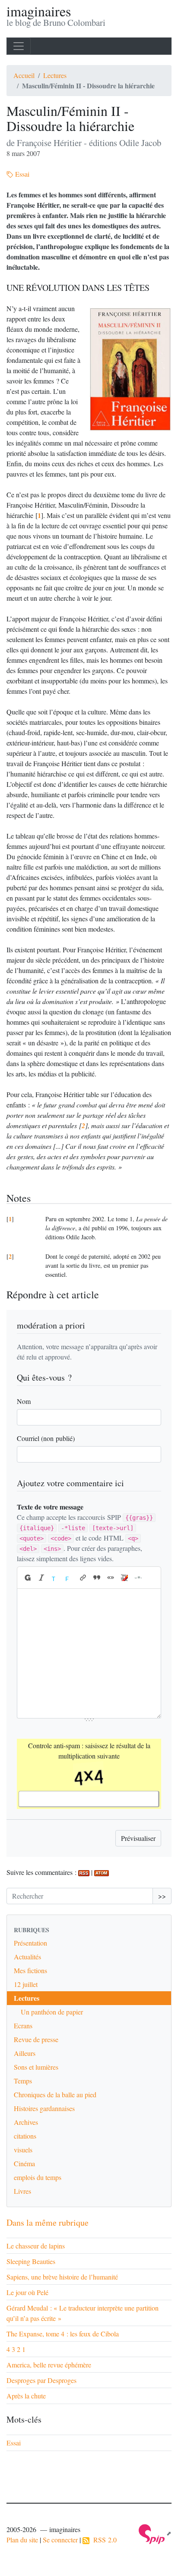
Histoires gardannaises (44, 2108)
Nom (24, 1401)
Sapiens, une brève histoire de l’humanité (62, 2277)
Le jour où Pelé (27, 2292)
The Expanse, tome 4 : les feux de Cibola (63, 2334)
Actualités (27, 1957)
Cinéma (24, 2163)
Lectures (55, 75)
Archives (26, 2122)
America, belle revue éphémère (49, 2365)
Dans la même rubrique (48, 2222)
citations (25, 2136)
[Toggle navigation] (19, 46)
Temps (23, 2081)
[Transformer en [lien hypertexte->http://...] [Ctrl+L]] (83, 1578)
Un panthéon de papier (52, 2012)
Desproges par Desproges (41, 2380)
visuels (23, 2150)
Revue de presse (36, 2039)
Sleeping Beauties (31, 2261)
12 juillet (26, 1984)
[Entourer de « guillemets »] (111, 1578)
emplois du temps (38, 2177)
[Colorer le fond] (69, 1578)
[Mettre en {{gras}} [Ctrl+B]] (27, 1578)
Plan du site (22, 2540)
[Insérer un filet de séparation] (138, 1578)
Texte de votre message (50, 1507)
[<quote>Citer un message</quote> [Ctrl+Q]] (97, 1578)
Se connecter (60, 2540)
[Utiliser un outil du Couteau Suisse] (124, 1578)
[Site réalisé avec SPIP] (155, 2533)
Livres (22, 2191)
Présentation (30, 1943)
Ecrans (23, 2026)
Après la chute (26, 2396)
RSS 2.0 (103, 2540)
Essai (21, 174)
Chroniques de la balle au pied (55, 2094)
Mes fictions (30, 1970)
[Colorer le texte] (55, 1578)
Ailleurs (25, 2053)
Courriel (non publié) (46, 1438)
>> (162, 1896)
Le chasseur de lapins (36, 2246)
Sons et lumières (36, 2067)
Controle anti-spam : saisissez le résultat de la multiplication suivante (89, 1751)
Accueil (24, 75)
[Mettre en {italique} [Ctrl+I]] (41, 1578)
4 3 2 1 (16, 2349)
